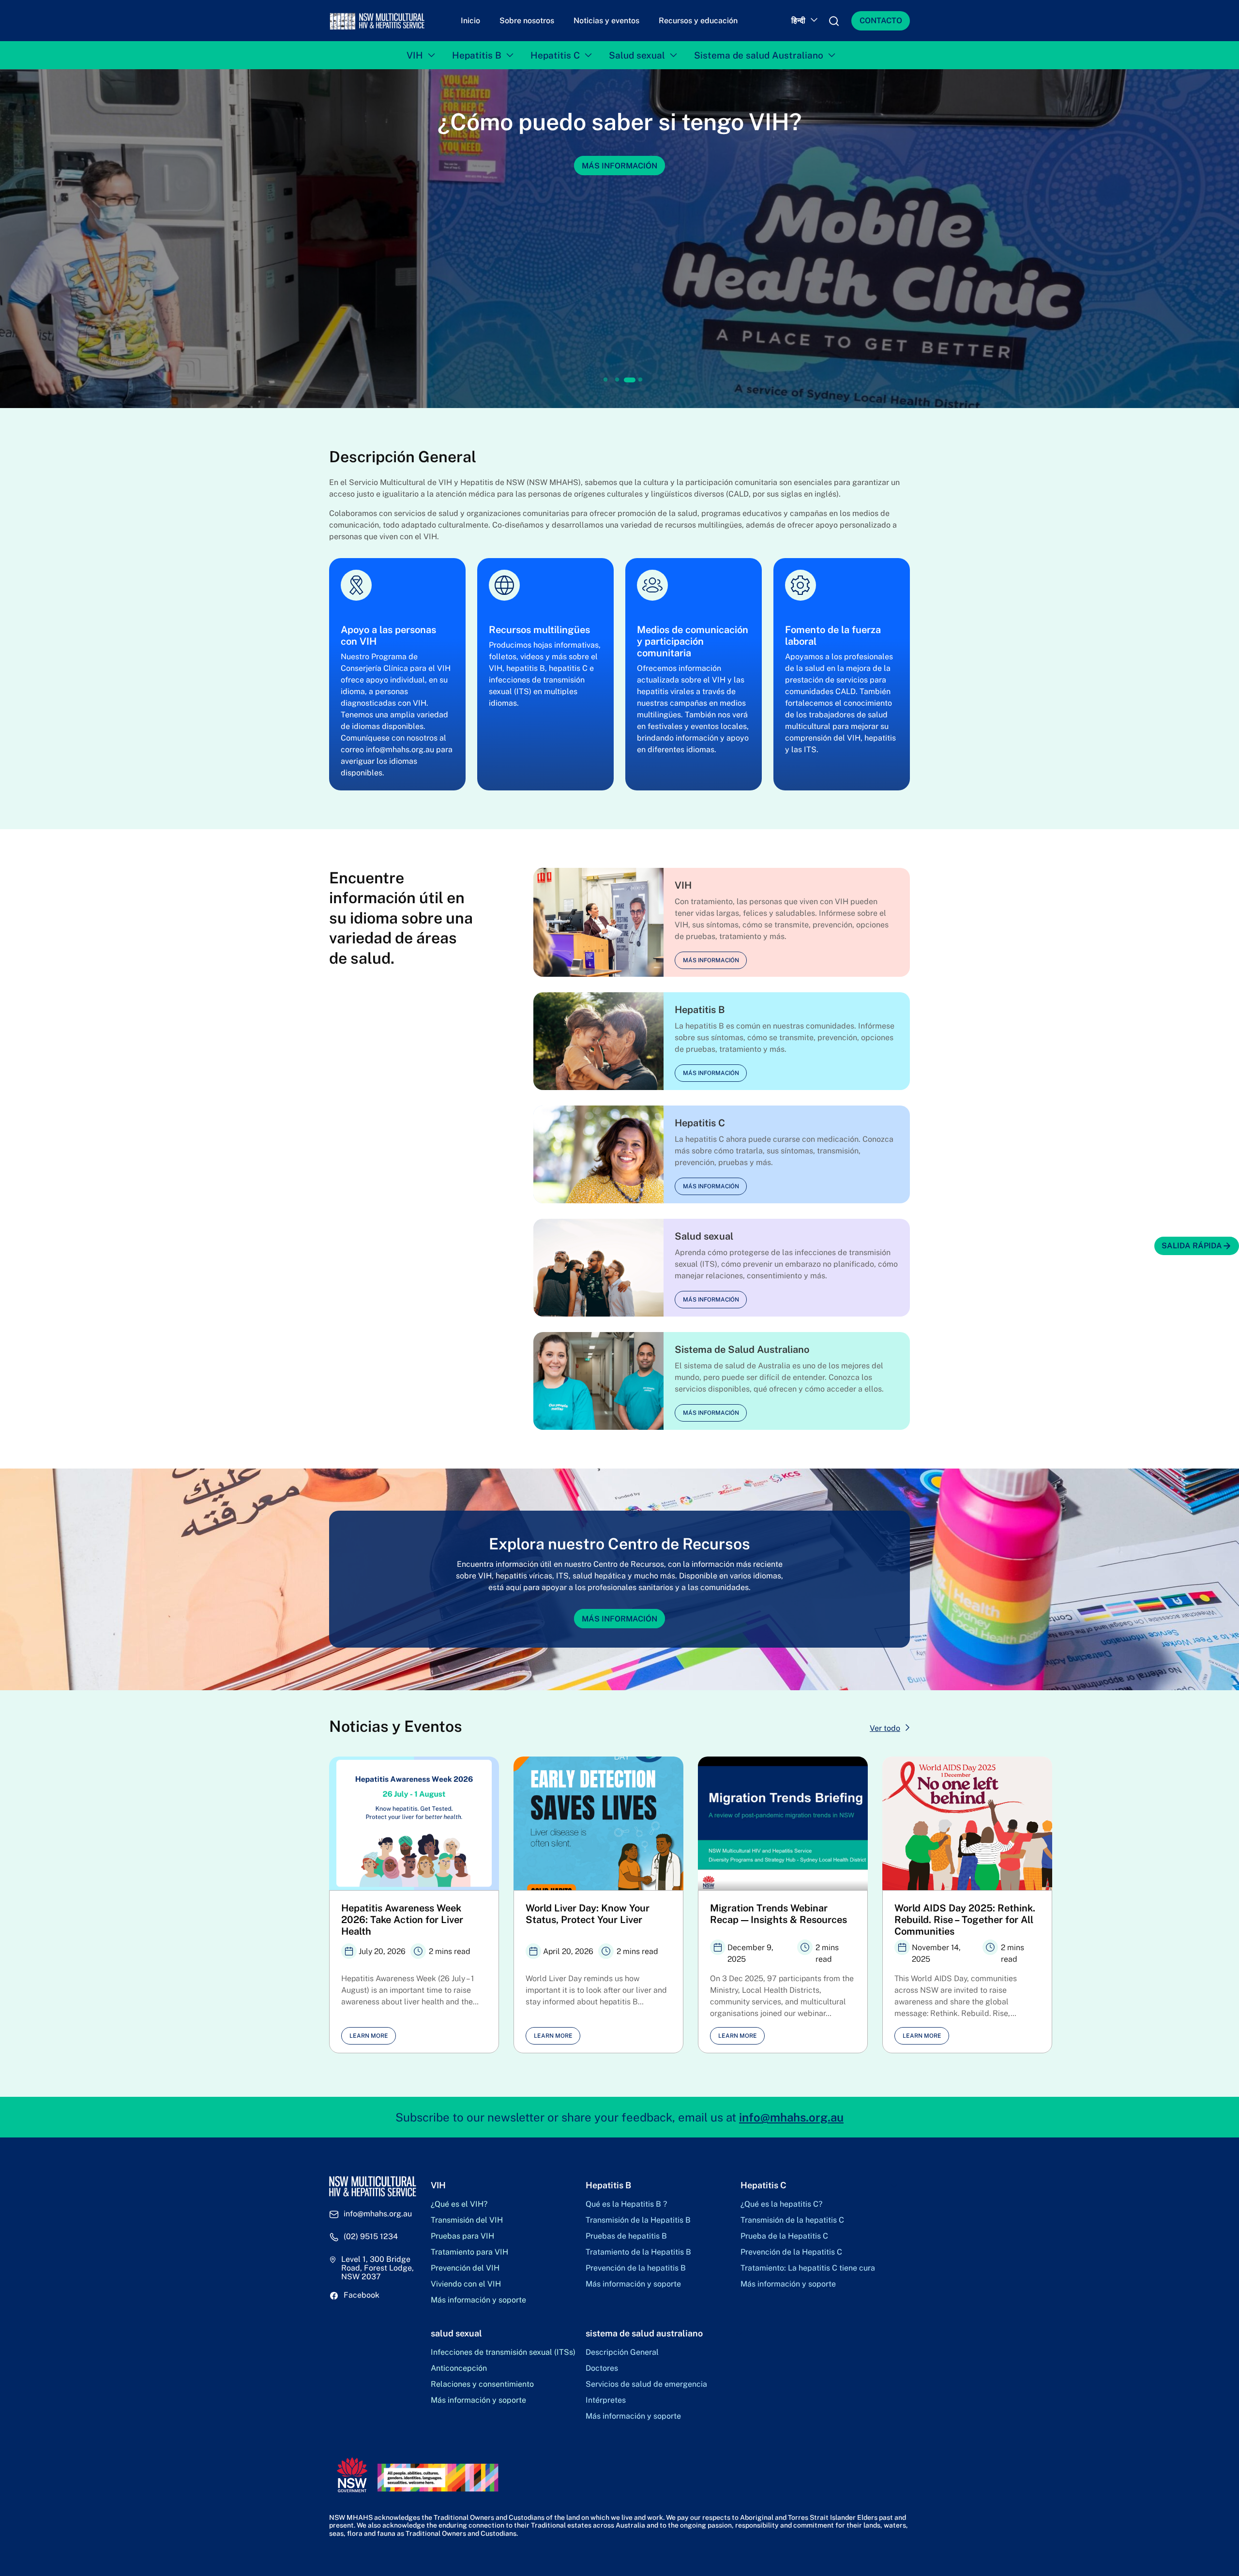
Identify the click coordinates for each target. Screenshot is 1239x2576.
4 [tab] (640, 380)
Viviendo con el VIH (466, 2284)
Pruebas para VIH (462, 2236)
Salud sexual (637, 55)
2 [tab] (617, 380)
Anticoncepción (459, 2368)
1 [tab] (606, 380)
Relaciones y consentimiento (482, 2384)
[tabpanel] (619, 239)
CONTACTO (881, 21)
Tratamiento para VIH (469, 2252)
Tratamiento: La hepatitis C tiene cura (808, 2268)
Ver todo (885, 1728)
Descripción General (622, 2352)
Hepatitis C (555, 55)
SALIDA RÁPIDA (1192, 1246)
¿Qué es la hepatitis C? (781, 2204)
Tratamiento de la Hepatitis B (638, 2252)
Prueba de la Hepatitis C (784, 2236)
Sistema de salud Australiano (759, 55)
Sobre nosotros (527, 21)
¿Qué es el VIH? (459, 2204)
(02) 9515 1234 (371, 2237)
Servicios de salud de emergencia (646, 2384)
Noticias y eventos (606, 21)
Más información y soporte (478, 2300)
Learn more (369, 2036)
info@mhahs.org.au (791, 2117)
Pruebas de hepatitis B (626, 2236)
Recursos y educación (698, 21)
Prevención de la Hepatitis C (791, 2252)
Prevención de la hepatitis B (636, 2268)
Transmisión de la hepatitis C (792, 2220)
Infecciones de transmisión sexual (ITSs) (503, 2352)
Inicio (470, 21)
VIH (415, 55)
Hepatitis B (477, 55)
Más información (619, 193)
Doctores (602, 2368)
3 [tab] (629, 380)
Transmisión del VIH (467, 2220)
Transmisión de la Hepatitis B (638, 2220)
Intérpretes (606, 2400)
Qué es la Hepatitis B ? (626, 2204)
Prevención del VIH (465, 2268)
